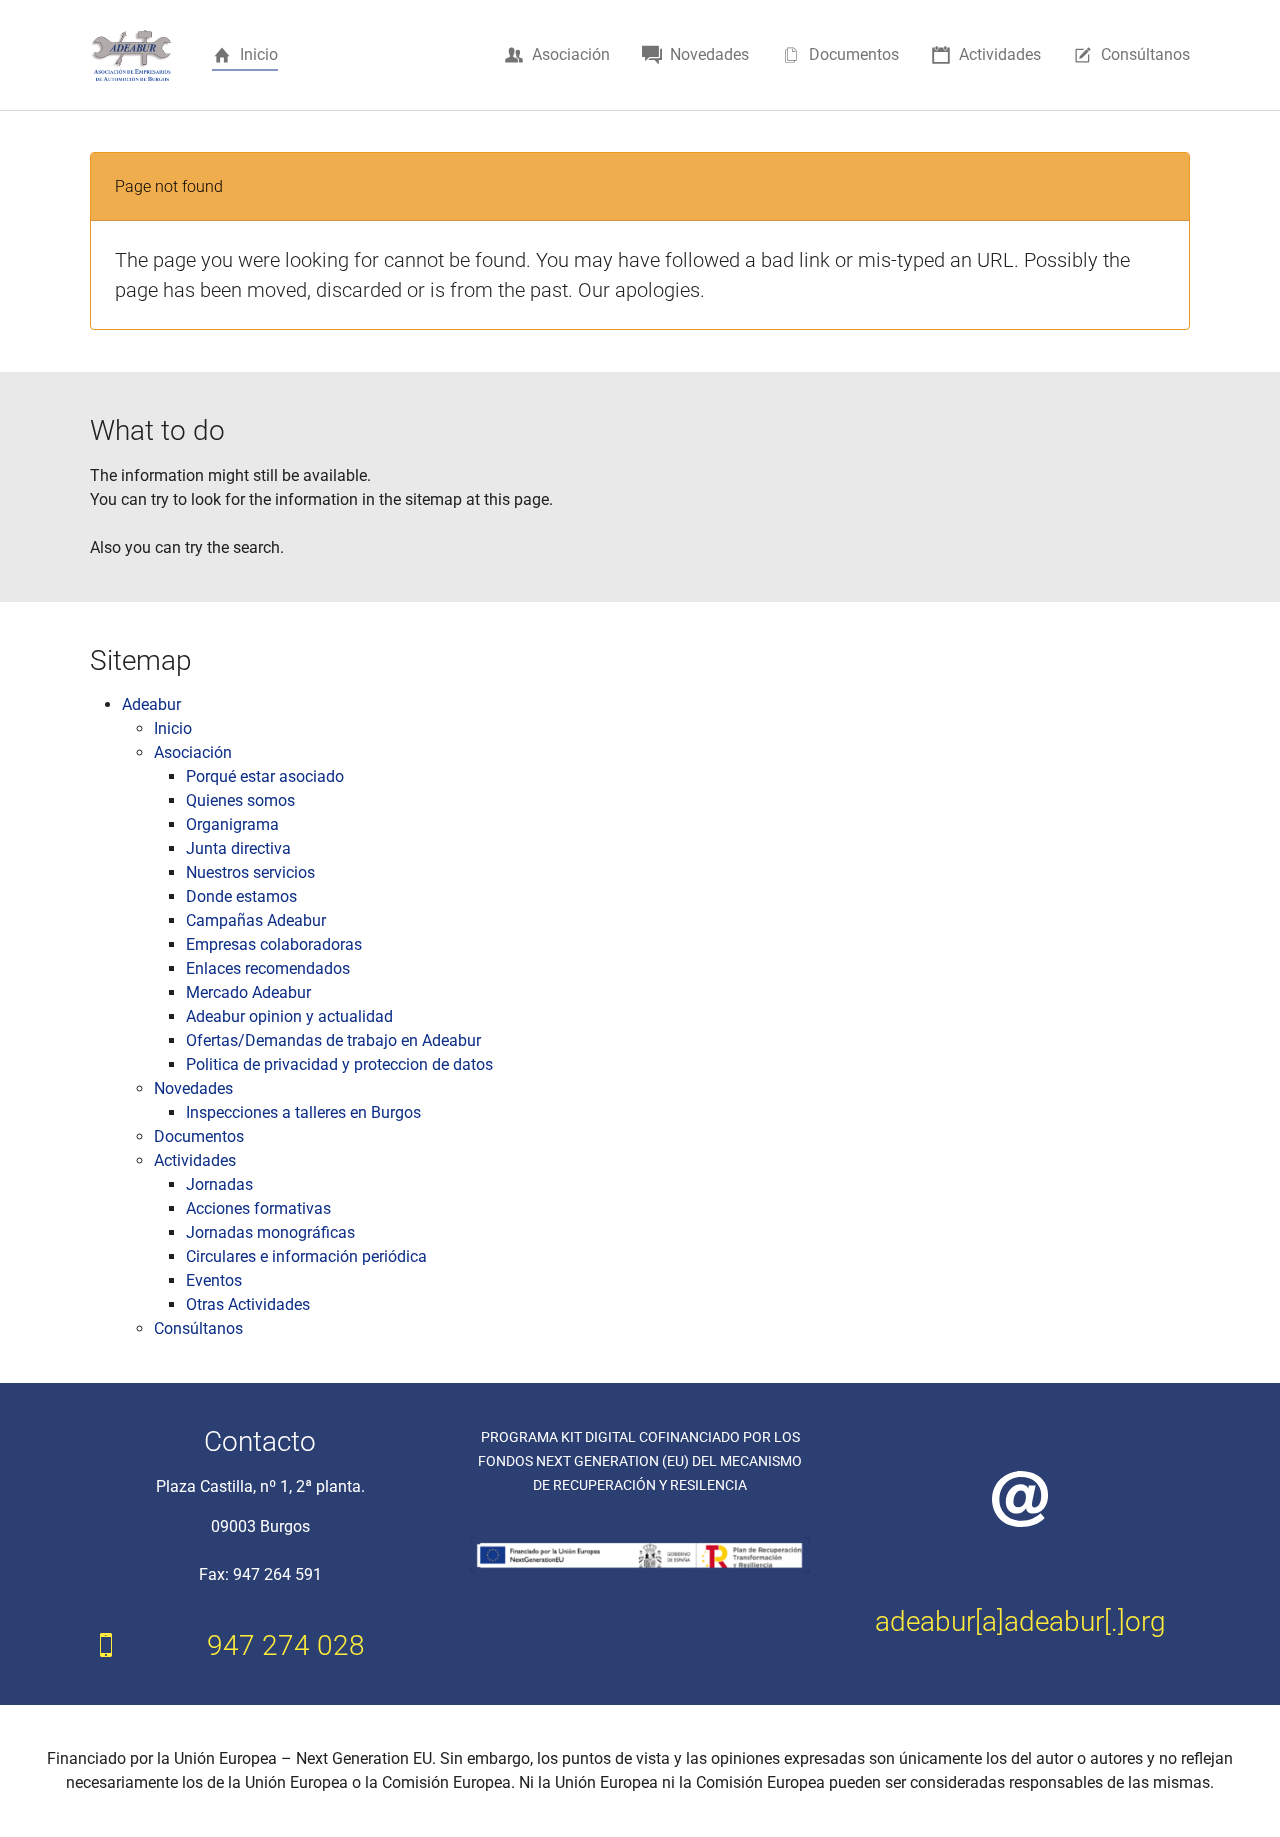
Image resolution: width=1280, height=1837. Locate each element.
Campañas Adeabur (256, 920)
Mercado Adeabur (248, 992)
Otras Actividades (248, 1304)
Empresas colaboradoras (274, 944)
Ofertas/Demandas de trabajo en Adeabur (333, 1040)
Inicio (173, 728)
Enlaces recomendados (268, 968)
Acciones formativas (258, 1208)
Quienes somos (240, 800)
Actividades (195, 1160)
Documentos (199, 1136)
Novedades (193, 1088)
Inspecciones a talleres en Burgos (303, 1112)
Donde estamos (241, 896)
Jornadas (219, 1184)
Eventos (214, 1280)
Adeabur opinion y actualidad (289, 1016)
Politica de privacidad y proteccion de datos (339, 1064)
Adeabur (151, 704)
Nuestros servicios (250, 872)
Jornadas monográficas (270, 1232)
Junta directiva (238, 848)
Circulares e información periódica (306, 1256)
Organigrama (232, 824)
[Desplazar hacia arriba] (1236, 1793)
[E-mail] (1020, 1498)
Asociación (193, 752)
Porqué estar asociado (265, 776)
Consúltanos (198, 1328)
